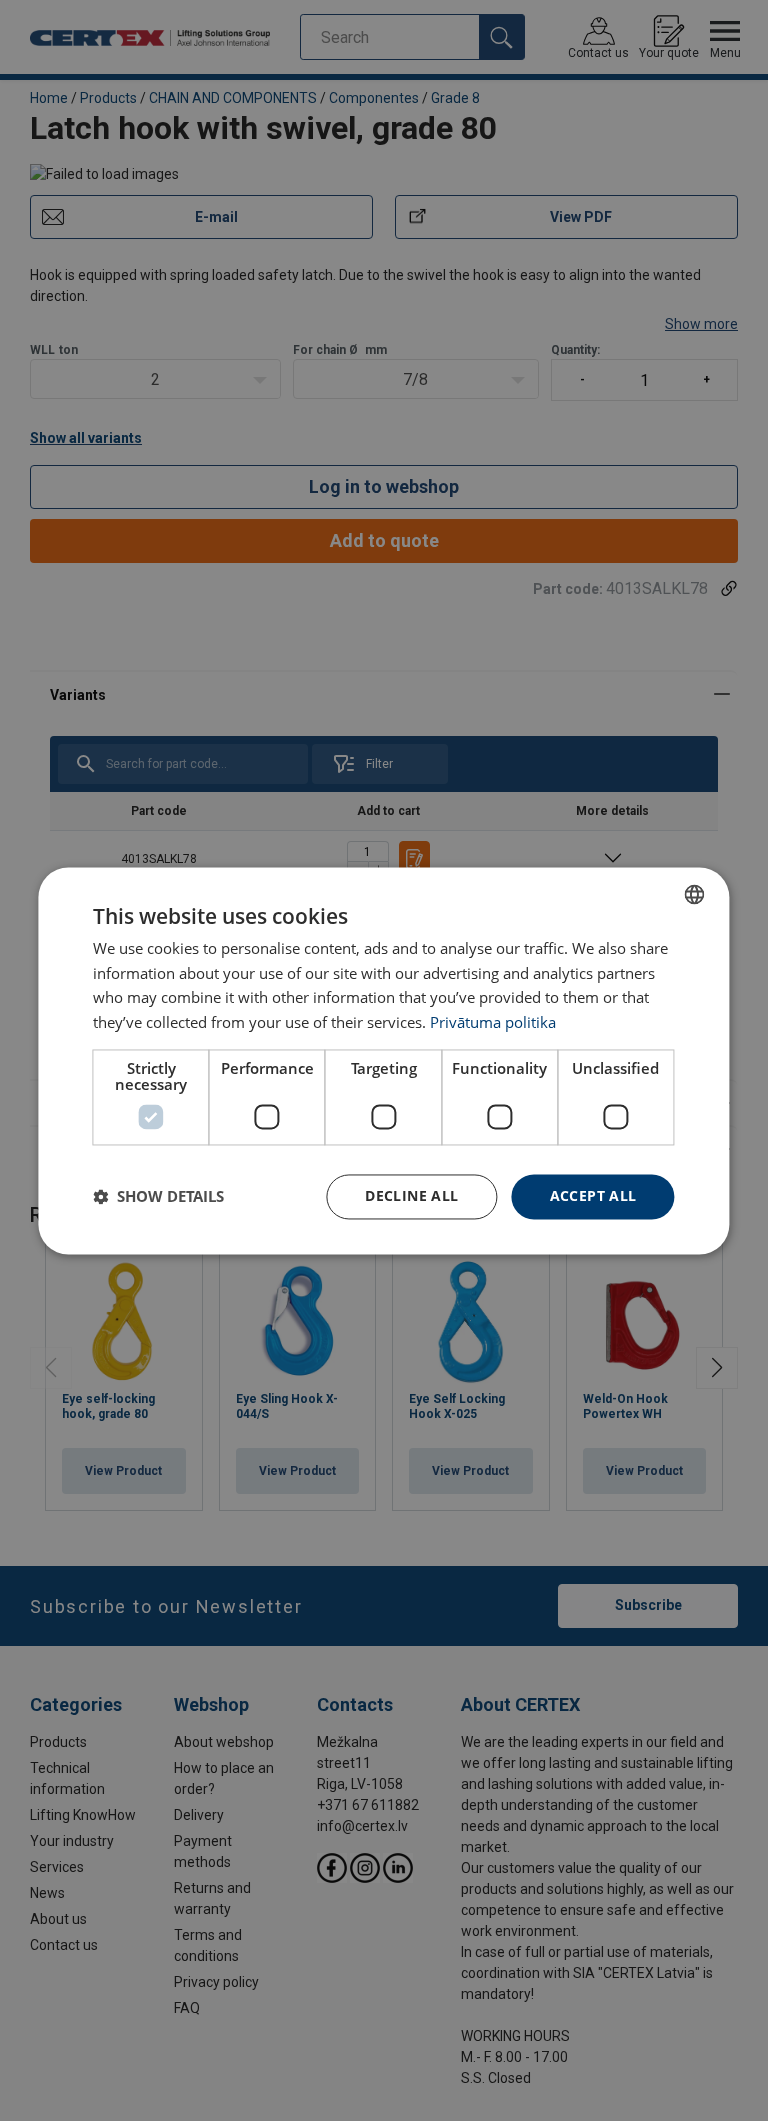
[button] (158, 1197)
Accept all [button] (593, 1195)
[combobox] (695, 894)
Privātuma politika (493, 1023)
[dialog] (383, 1060)
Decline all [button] (411, 1195)
